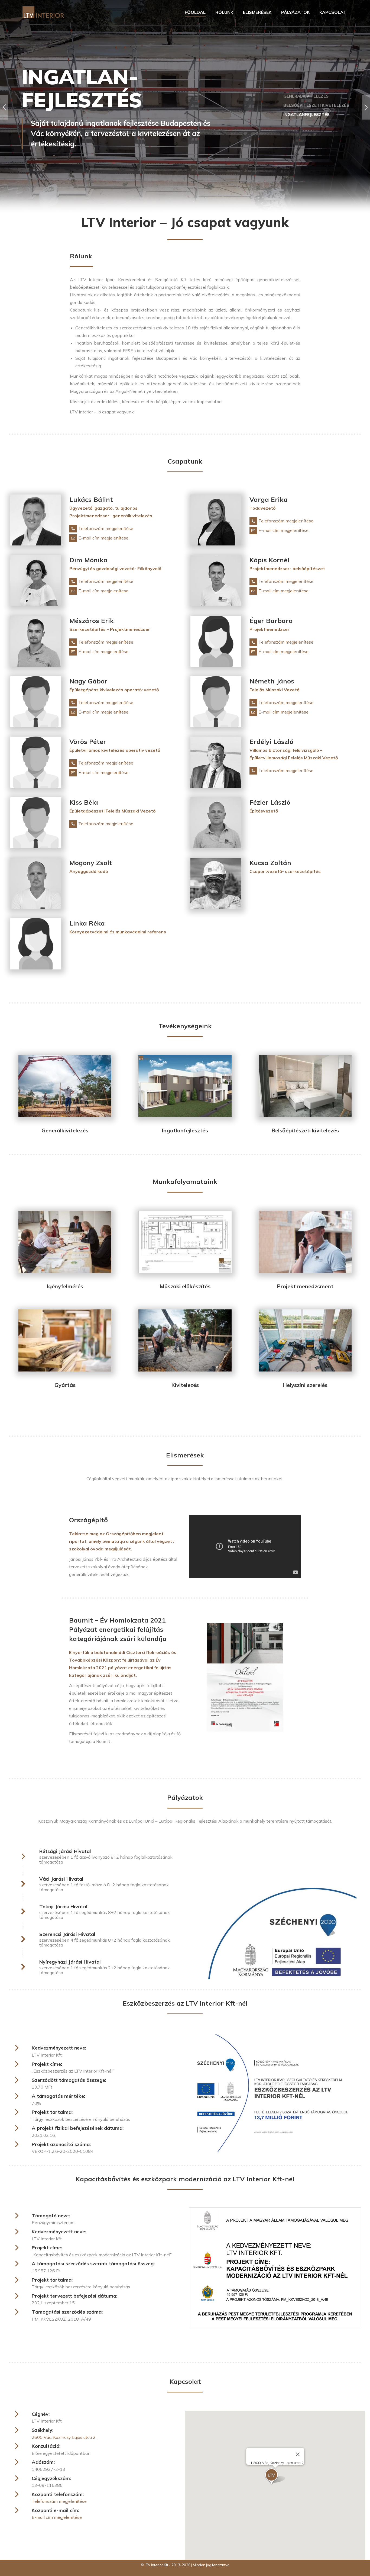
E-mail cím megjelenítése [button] (103, 538)
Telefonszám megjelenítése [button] (106, 528)
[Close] (298, 2454)
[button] (275, 2477)
